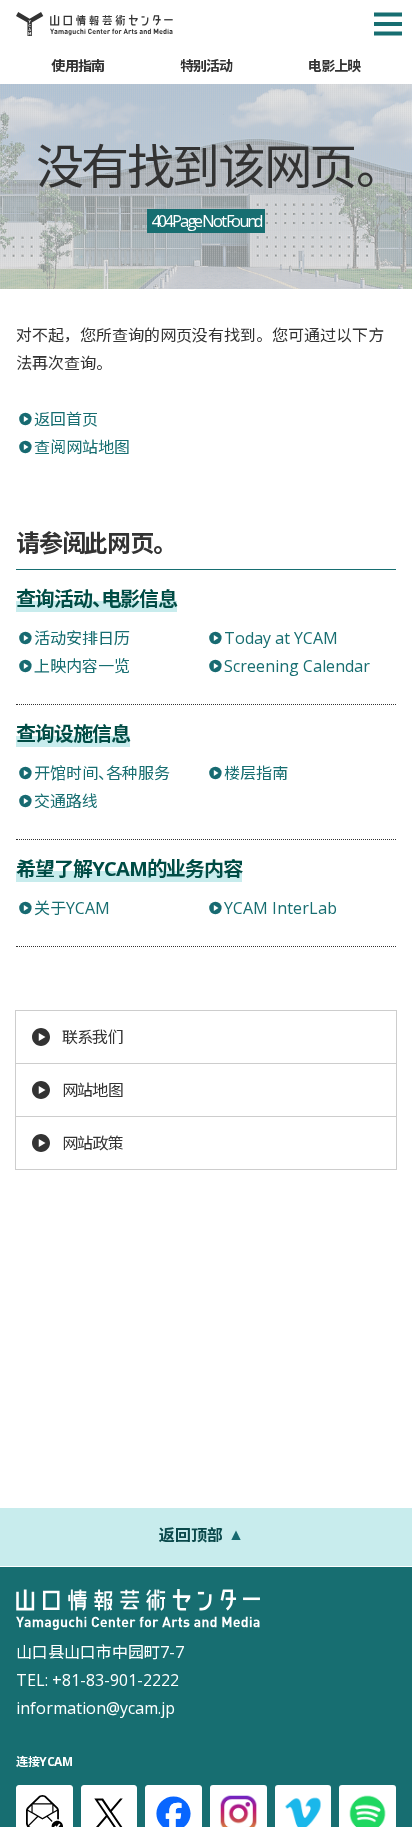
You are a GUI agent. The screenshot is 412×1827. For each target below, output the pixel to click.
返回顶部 (191, 1535)
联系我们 (92, 1037)
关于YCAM (72, 908)
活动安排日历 (82, 638)
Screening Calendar (297, 666)
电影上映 (334, 65)
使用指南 (77, 65)
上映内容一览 (82, 666)
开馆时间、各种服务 (102, 773)
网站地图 (92, 1090)
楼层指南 (256, 773)
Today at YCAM (281, 638)
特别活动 (206, 65)
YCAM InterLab (280, 908)
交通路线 (66, 801)
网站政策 (92, 1143)
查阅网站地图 (82, 447)
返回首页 (66, 419)
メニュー (388, 24)
